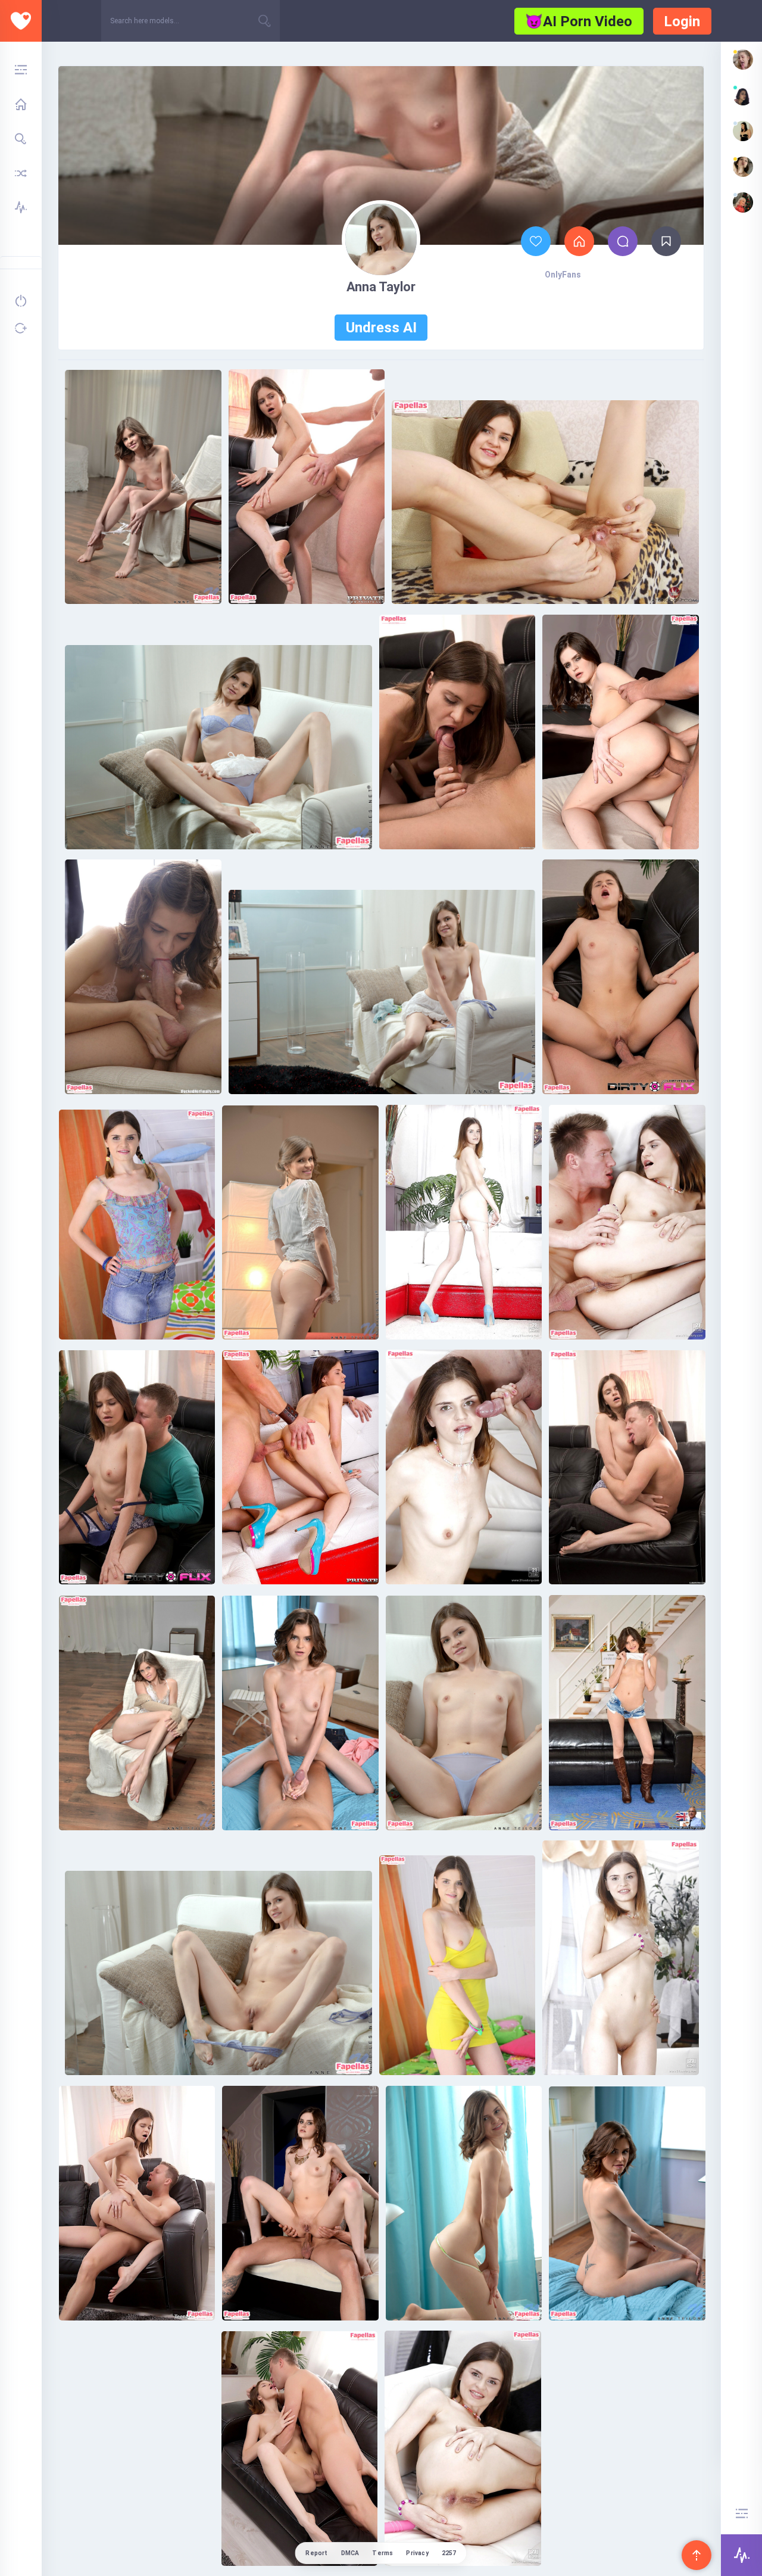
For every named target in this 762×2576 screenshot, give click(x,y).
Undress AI (381, 328)
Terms (382, 2553)
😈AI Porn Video (579, 21)
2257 (449, 2553)
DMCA (350, 2553)
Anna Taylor (381, 287)
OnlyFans (563, 275)
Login (682, 21)
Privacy (417, 2553)
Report (316, 2553)
